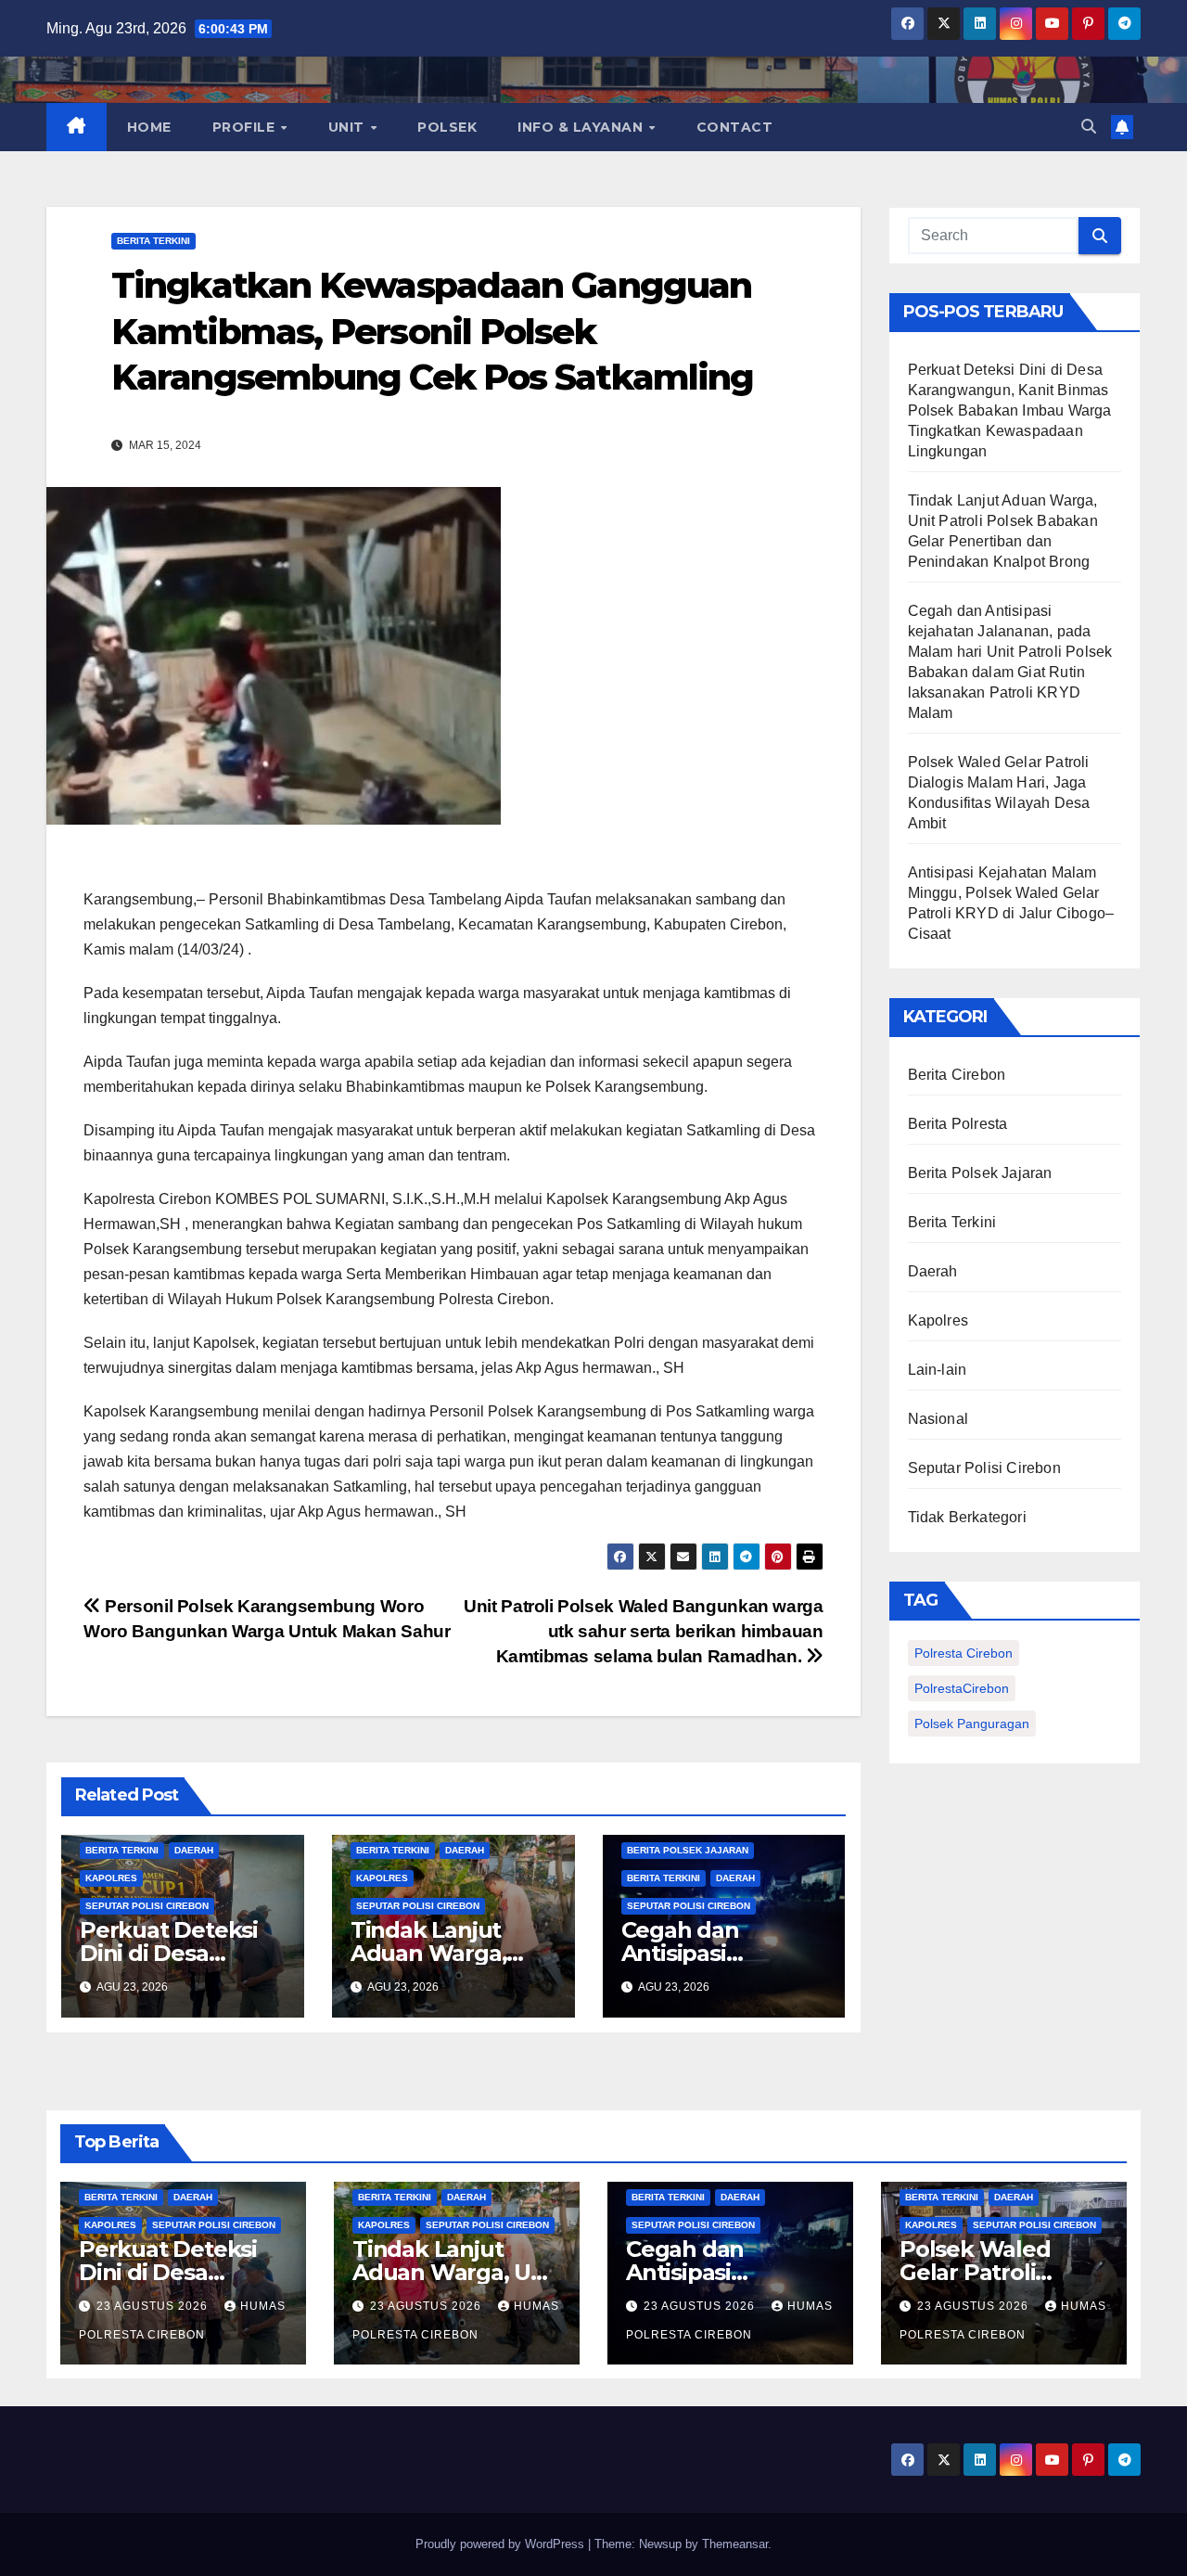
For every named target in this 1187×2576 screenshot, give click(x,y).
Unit (349, 127)
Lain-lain (938, 1370)
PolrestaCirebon (962, 1688)
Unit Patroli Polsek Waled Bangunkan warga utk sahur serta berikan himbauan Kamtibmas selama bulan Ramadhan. (643, 1631)
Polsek (447, 127)
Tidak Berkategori (967, 1517)
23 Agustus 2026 (154, 2306)
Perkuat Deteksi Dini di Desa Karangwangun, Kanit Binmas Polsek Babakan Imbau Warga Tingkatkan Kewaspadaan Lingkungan (1010, 410)
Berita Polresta (958, 1124)
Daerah (194, 1850)
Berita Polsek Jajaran (688, 1850)
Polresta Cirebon (964, 1653)
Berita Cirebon (957, 1075)
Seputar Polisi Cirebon (147, 1906)
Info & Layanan (582, 127)
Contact (735, 127)
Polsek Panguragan (972, 1724)
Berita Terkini (153, 241)
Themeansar (735, 2544)
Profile (246, 127)
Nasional (938, 1419)
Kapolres (111, 1878)
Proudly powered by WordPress (502, 2544)
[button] (1089, 127)
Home (149, 127)
